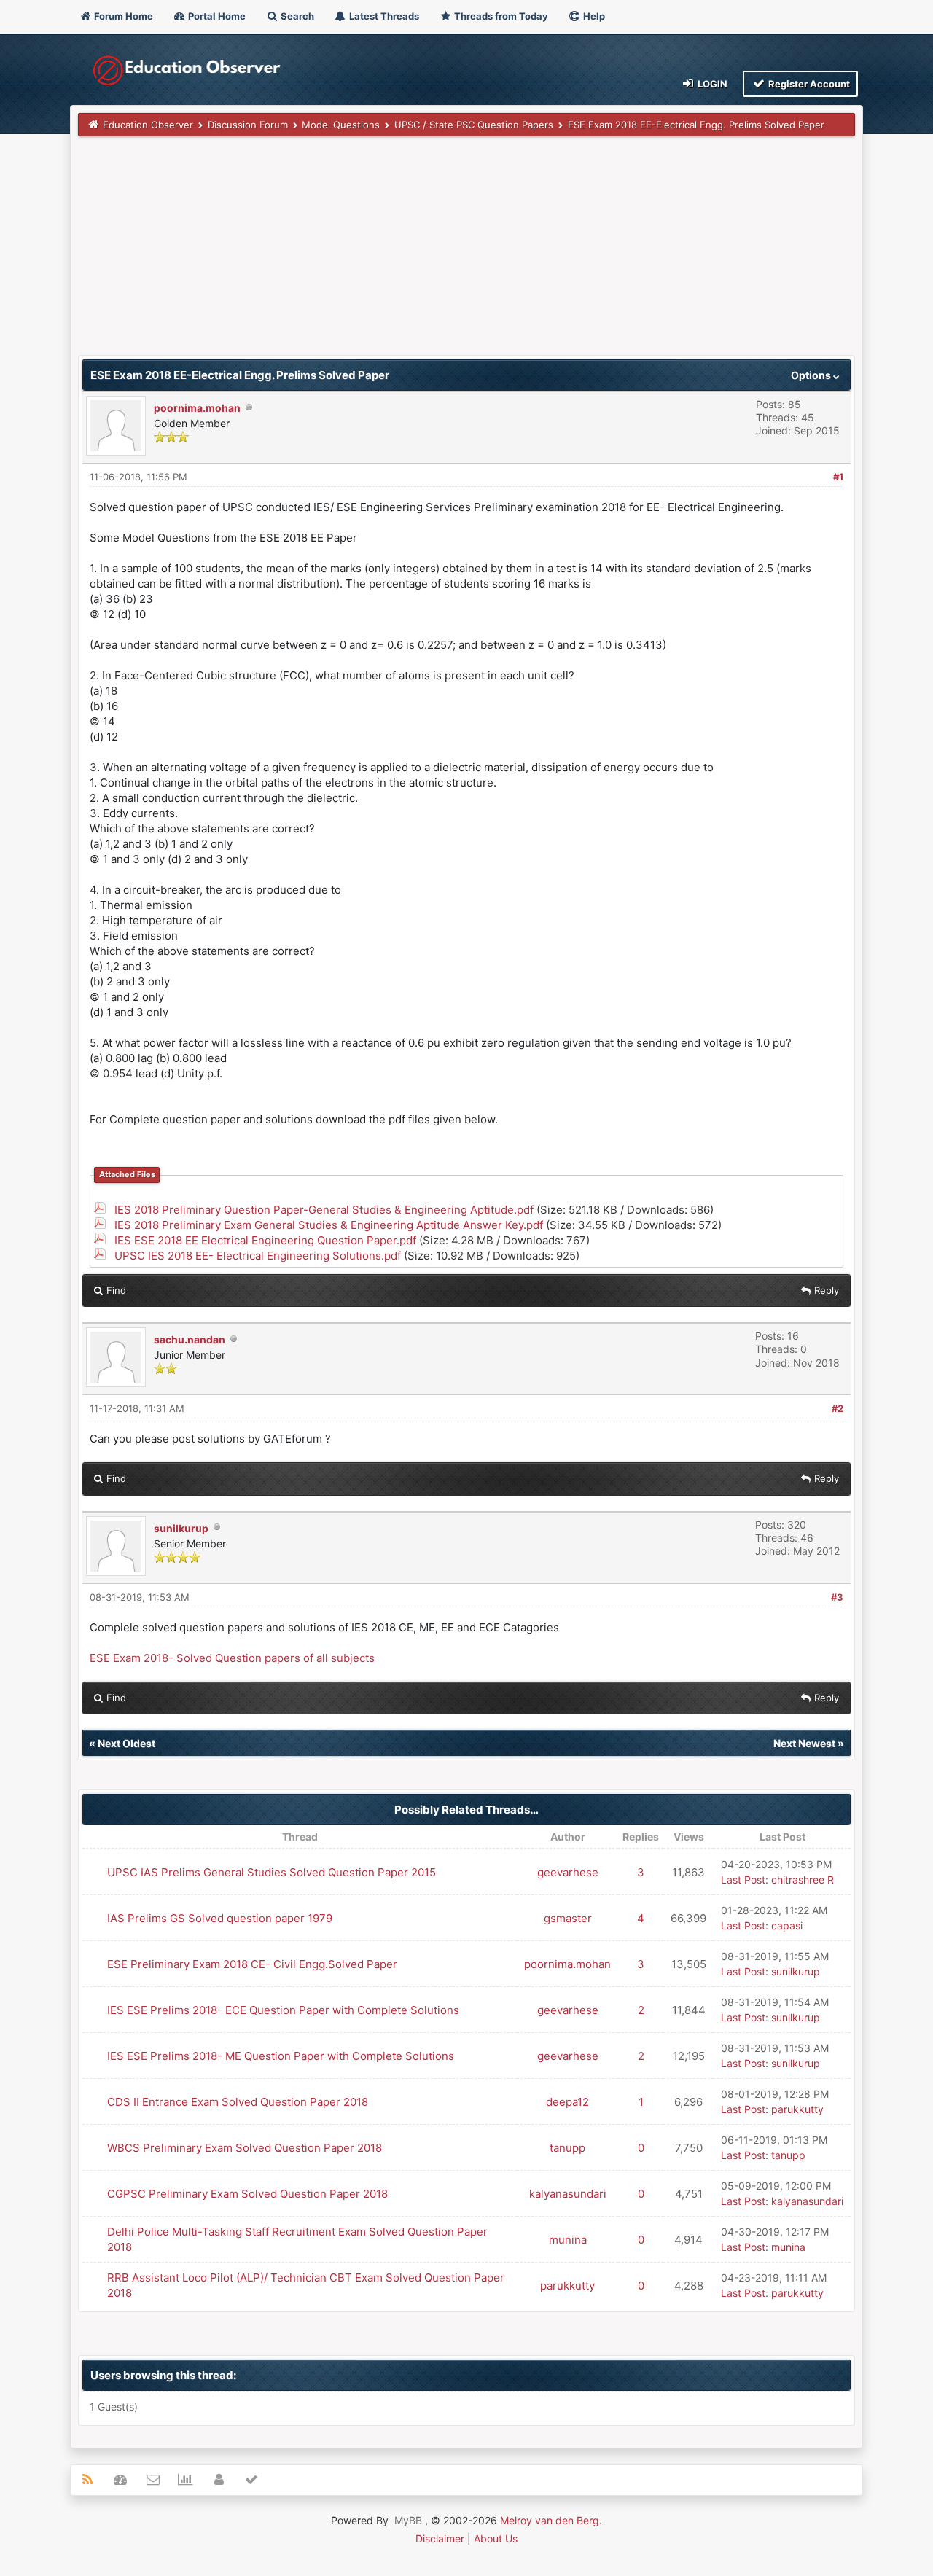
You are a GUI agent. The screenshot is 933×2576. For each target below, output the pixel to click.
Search (296, 16)
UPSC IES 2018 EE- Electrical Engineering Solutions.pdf (258, 1256)
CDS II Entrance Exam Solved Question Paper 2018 (238, 2102)
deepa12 (567, 2102)
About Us (496, 2538)
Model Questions (341, 125)
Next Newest (804, 1743)
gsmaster (568, 1918)
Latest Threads (383, 16)
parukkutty (797, 2109)
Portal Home (216, 16)
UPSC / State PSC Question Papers (474, 125)
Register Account (808, 84)
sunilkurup (181, 1528)
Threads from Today (500, 16)
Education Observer (148, 125)
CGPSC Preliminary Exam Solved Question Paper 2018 (247, 2194)
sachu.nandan (190, 1339)
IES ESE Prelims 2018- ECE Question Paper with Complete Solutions (283, 2010)
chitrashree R (803, 1880)
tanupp (567, 2148)
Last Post (743, 1880)
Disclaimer (440, 2538)
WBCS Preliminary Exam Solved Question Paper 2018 (245, 2148)
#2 (838, 1408)
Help (593, 16)
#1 (838, 477)
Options (812, 375)
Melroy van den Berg (550, 2520)
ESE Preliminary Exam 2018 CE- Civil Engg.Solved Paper (252, 1964)
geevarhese (568, 1872)
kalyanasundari (568, 2194)
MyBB (408, 2520)
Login (711, 84)
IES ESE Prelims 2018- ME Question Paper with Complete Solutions (281, 2056)
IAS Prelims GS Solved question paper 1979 (220, 1918)
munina (568, 2240)
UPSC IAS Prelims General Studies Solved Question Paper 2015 (272, 1872)
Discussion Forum (248, 125)
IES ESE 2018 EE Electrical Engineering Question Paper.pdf (265, 1240)
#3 (837, 1597)
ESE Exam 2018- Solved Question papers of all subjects (232, 1658)
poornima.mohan (197, 408)
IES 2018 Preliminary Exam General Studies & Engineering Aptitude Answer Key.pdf (329, 1225)
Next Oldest (126, 1743)
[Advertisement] (466, 253)
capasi (787, 1925)
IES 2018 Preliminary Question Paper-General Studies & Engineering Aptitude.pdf (324, 1210)
